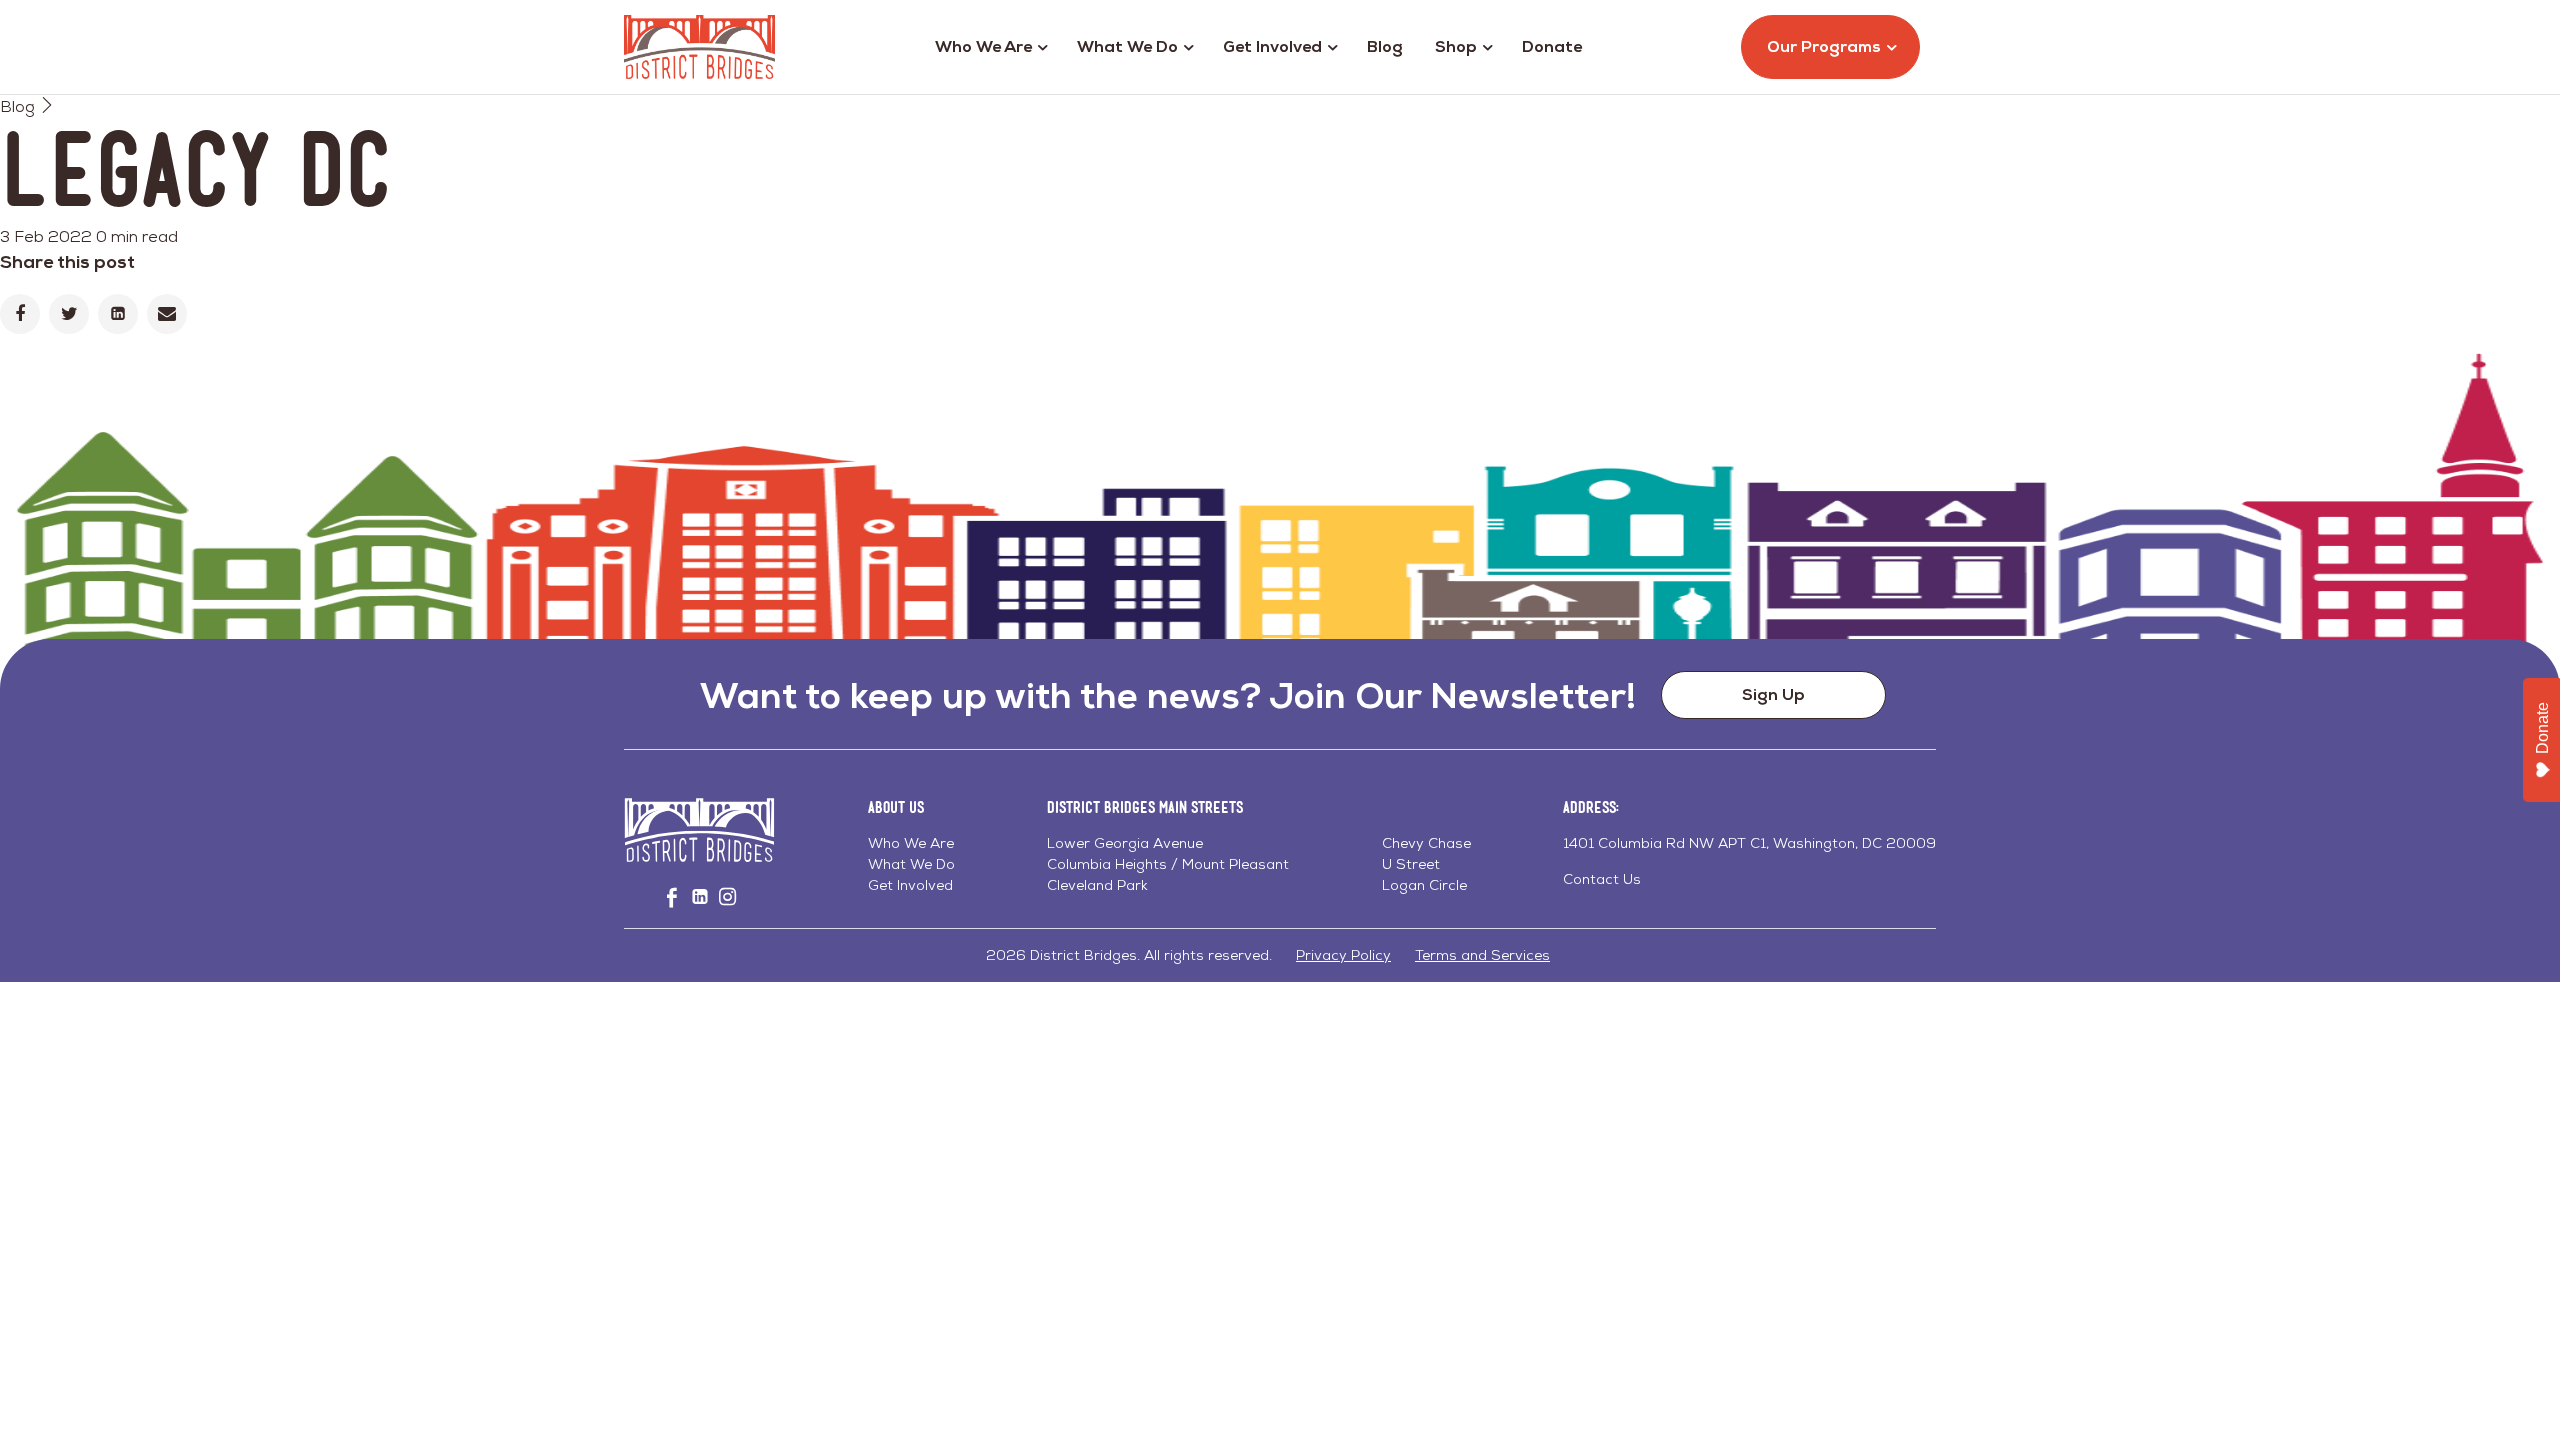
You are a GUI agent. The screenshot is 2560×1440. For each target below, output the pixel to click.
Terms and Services (1482, 955)
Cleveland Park (1097, 885)
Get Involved (1272, 46)
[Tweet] (69, 314)
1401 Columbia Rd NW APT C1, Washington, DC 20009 (1749, 843)
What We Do (1127, 46)
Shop (1456, 46)
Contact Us (1602, 879)
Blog (1385, 46)
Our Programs (1824, 46)
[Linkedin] (118, 314)
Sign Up (1773, 694)
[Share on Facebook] (20, 314)
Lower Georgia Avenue (1125, 843)
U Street (1411, 864)
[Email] (167, 314)
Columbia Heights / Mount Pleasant (1168, 864)
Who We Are (983, 46)
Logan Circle (1424, 885)
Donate (1552, 46)
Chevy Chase (1426, 843)
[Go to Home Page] (699, 47)
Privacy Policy (1343, 955)
